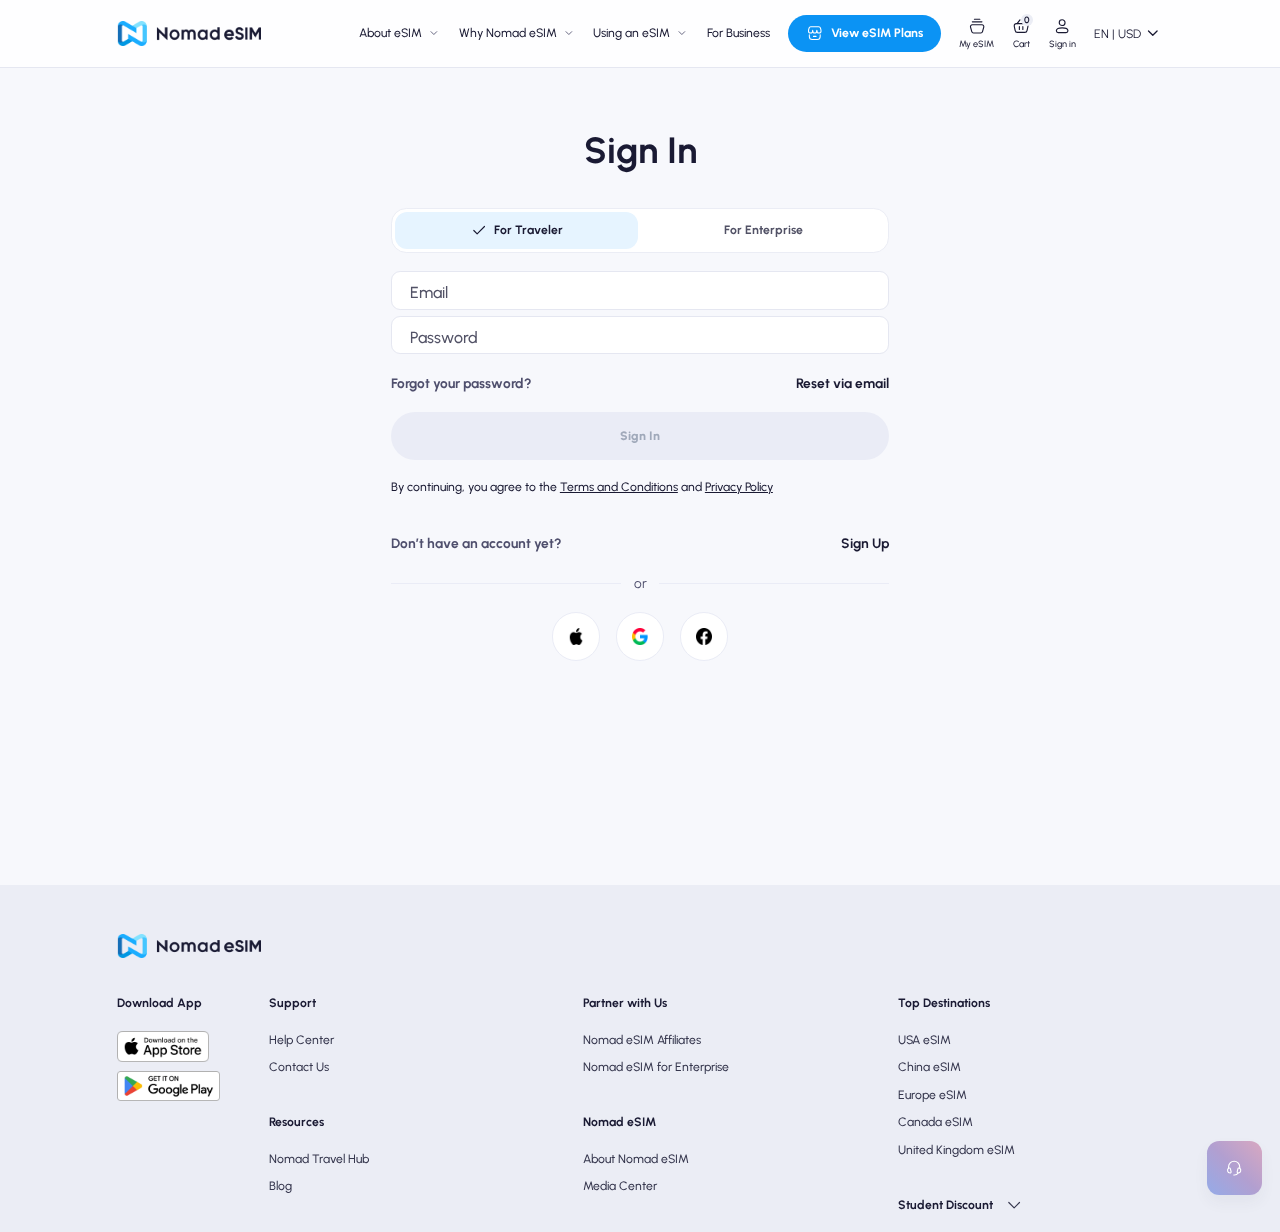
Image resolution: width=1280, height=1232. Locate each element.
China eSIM (929, 1066)
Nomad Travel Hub (319, 1158)
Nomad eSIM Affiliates (642, 1039)
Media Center (620, 1185)
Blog (280, 1185)
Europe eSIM (932, 1094)
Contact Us (299, 1066)
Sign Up (865, 543)
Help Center (301, 1039)
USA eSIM (924, 1039)
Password (444, 337)
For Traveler (528, 229)
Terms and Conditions (619, 486)
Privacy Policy (739, 486)
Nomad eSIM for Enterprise (656, 1066)
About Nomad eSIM (636, 1158)
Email (429, 292)
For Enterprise (763, 229)
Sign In (640, 435)
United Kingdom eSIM (956, 1149)
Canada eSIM (935, 1121)
